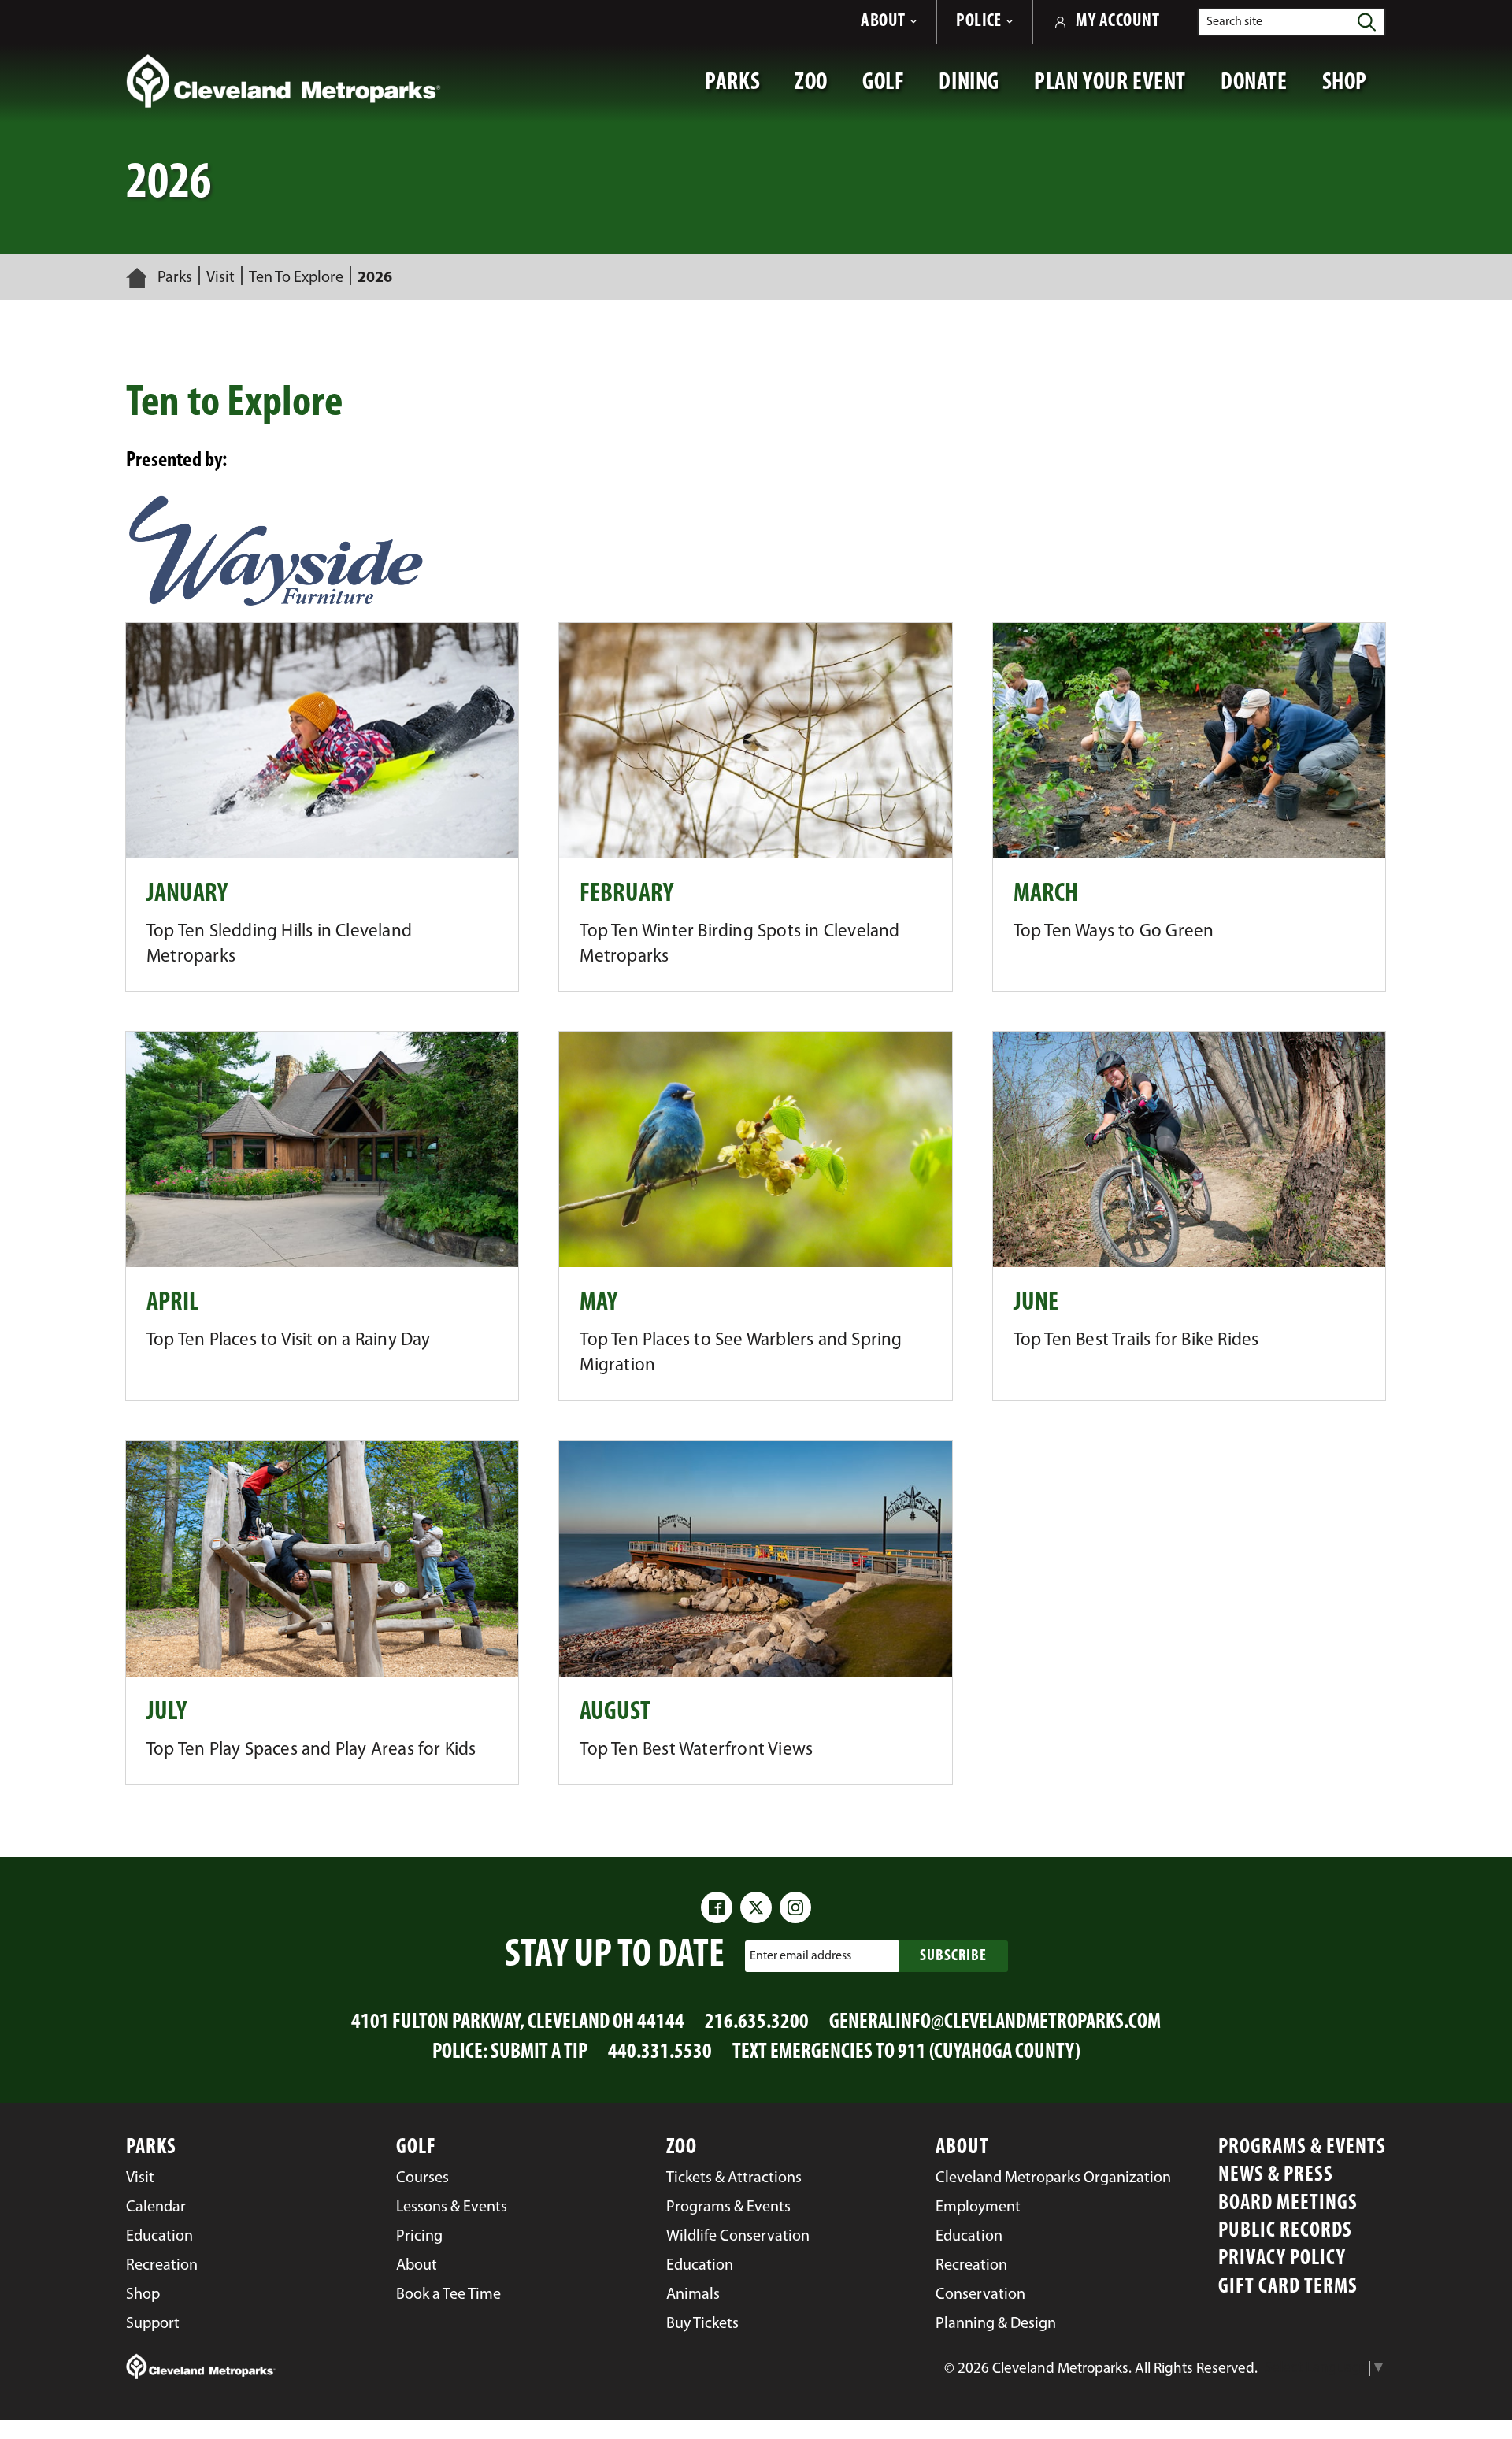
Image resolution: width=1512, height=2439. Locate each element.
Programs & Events (1302, 2148)
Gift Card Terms (1288, 2287)
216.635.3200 (757, 2023)
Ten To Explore (296, 278)
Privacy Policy (1282, 2259)
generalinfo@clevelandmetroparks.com (995, 2023)
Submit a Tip (539, 2053)
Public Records (1285, 2231)
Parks (175, 278)
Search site (1234, 22)
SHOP (1354, 91)
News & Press (1276, 2176)
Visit (220, 278)
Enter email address (800, 1956)
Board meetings (1288, 2204)
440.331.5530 (660, 2053)
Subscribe (953, 1956)
